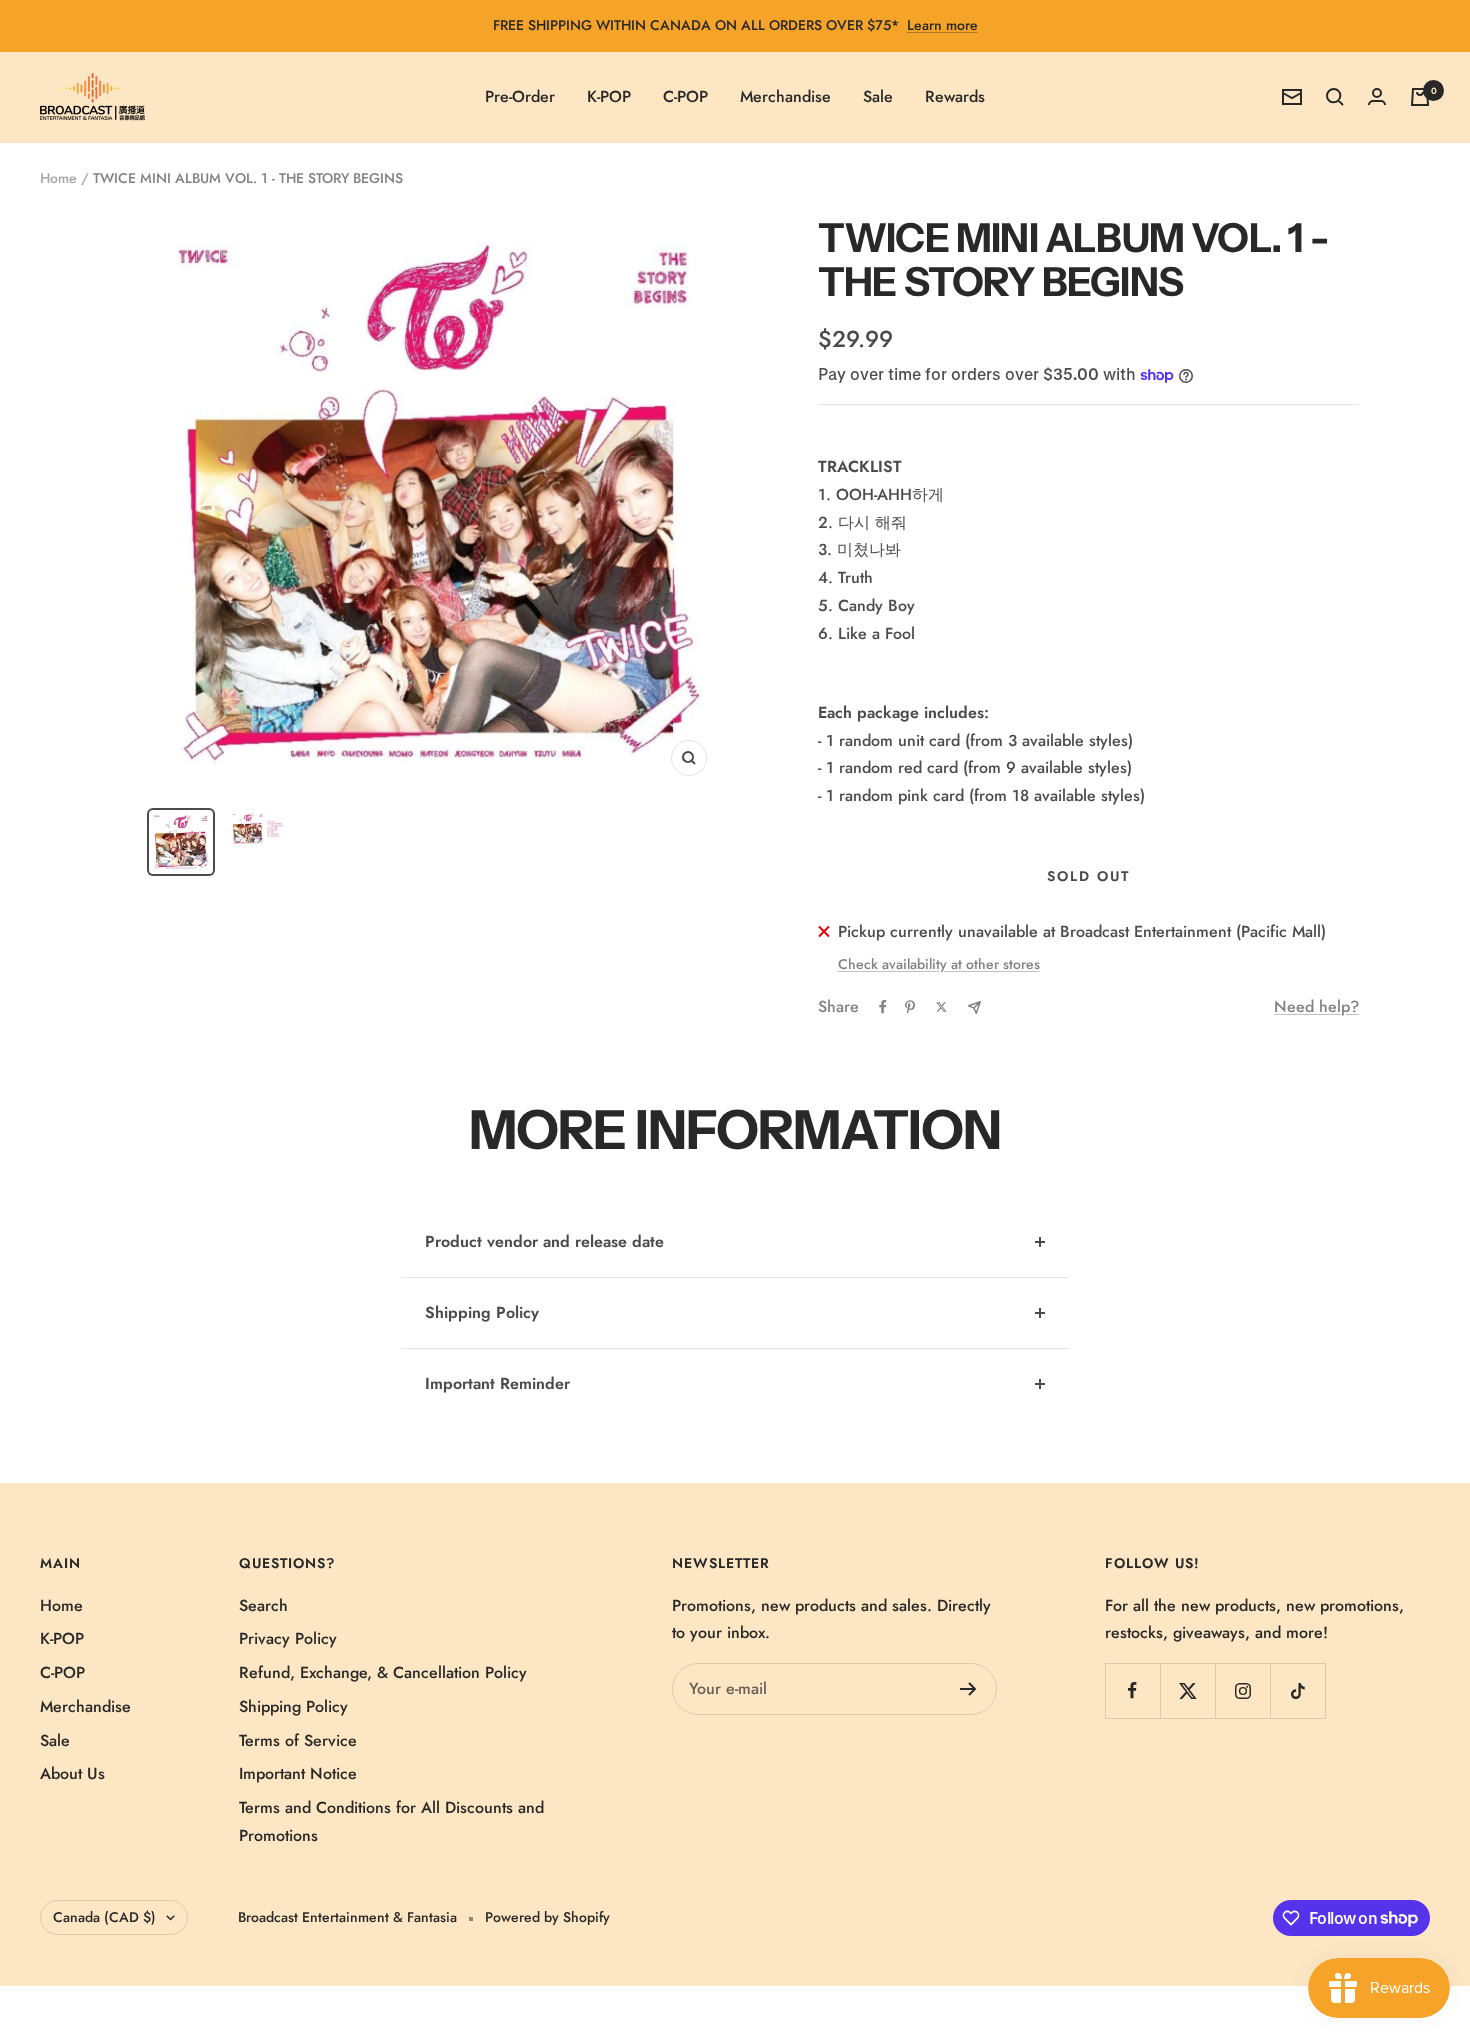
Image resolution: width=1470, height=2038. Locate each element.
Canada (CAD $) (104, 1917)
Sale (878, 96)
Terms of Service (298, 1740)
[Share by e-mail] (974, 1007)
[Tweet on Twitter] (941, 1007)
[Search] (1335, 97)
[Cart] (1420, 97)
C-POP (685, 96)
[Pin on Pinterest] (910, 1007)
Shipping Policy (482, 1312)
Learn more (942, 25)
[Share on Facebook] (883, 1007)
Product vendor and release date (544, 1241)
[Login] (1377, 96)
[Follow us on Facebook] (1132, 1690)
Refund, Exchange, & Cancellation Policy (383, 1672)
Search (263, 1605)
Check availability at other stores (939, 964)
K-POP (609, 96)
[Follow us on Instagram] (1242, 1690)
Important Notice (298, 1773)
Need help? (1316, 1006)
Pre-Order (520, 96)
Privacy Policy (288, 1638)
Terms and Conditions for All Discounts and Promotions (391, 1821)
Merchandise (785, 96)
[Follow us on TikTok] (1297, 1690)
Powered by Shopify (547, 1917)
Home (58, 178)
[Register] (968, 1689)
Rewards (955, 96)
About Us (72, 1773)
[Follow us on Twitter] (1187, 1690)
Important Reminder (497, 1383)
